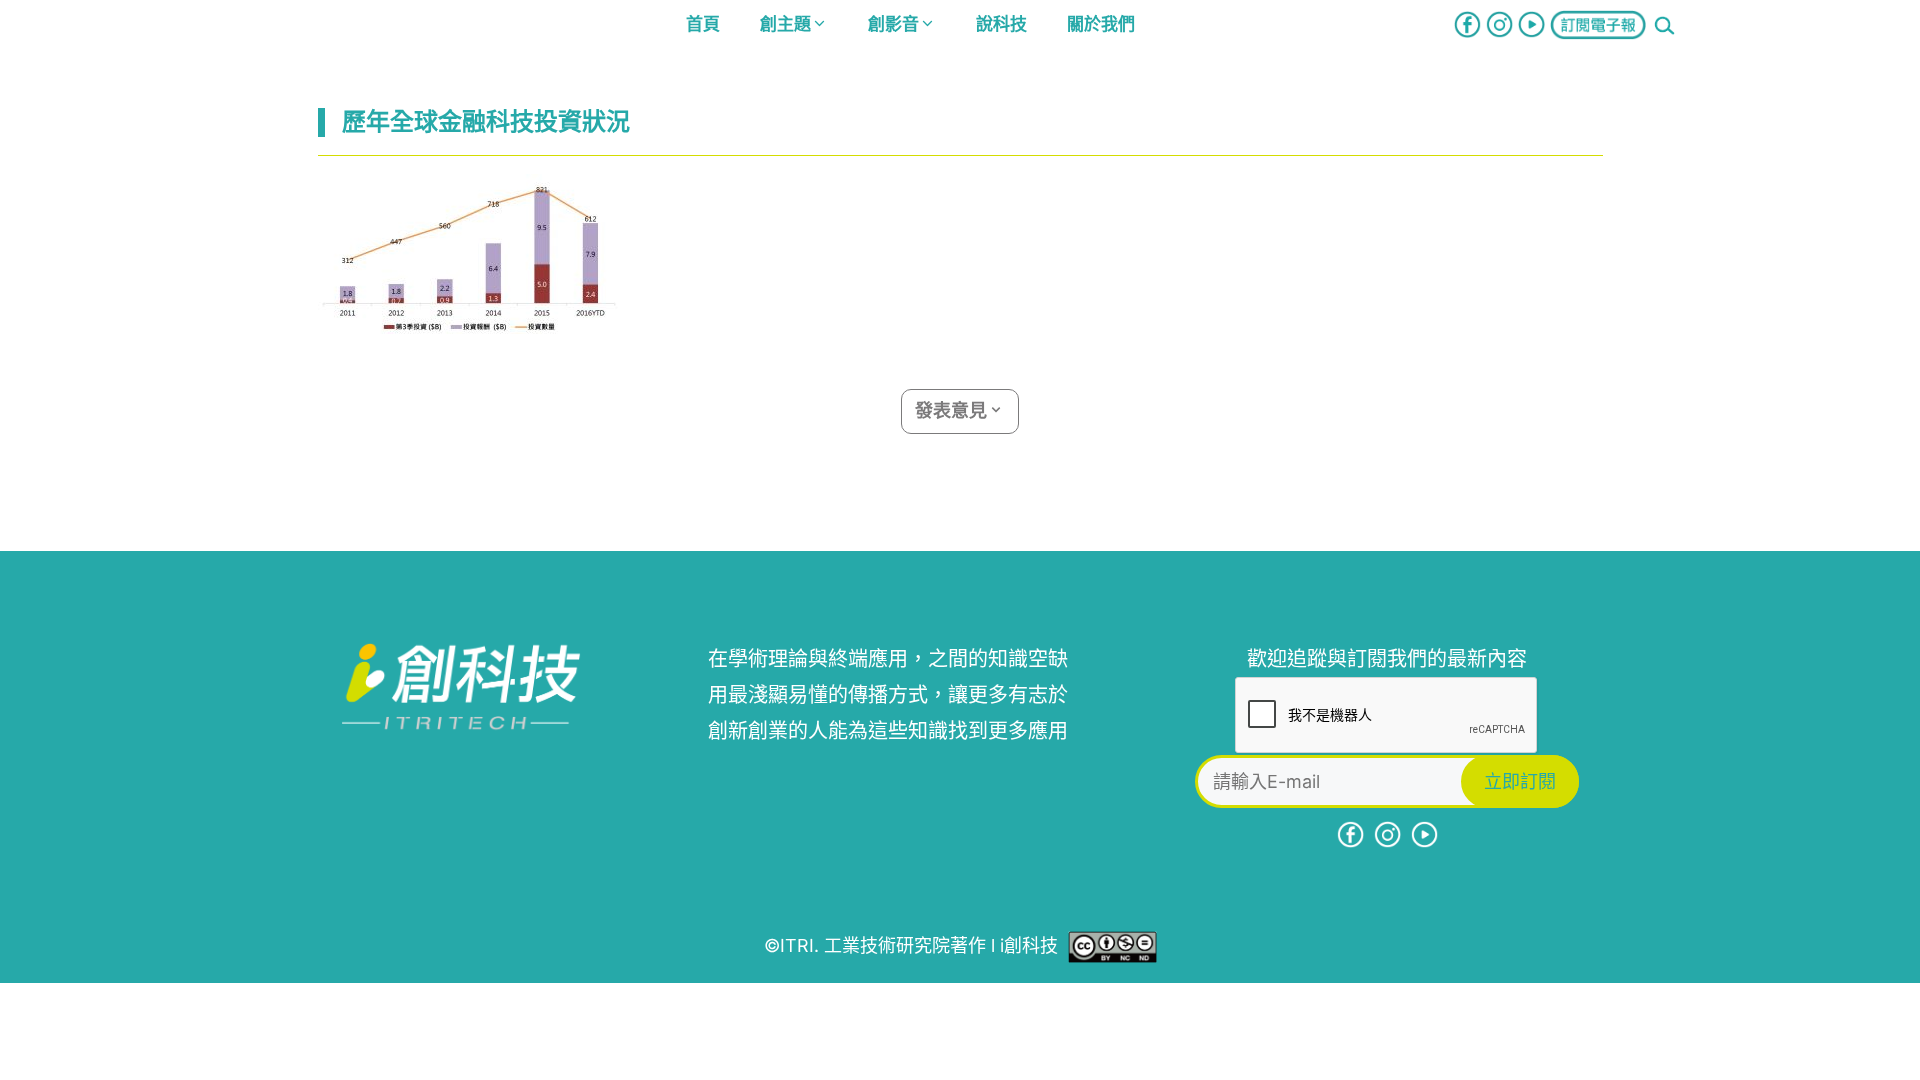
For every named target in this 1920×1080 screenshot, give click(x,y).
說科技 (1001, 24)
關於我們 (1101, 24)
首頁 (703, 24)
